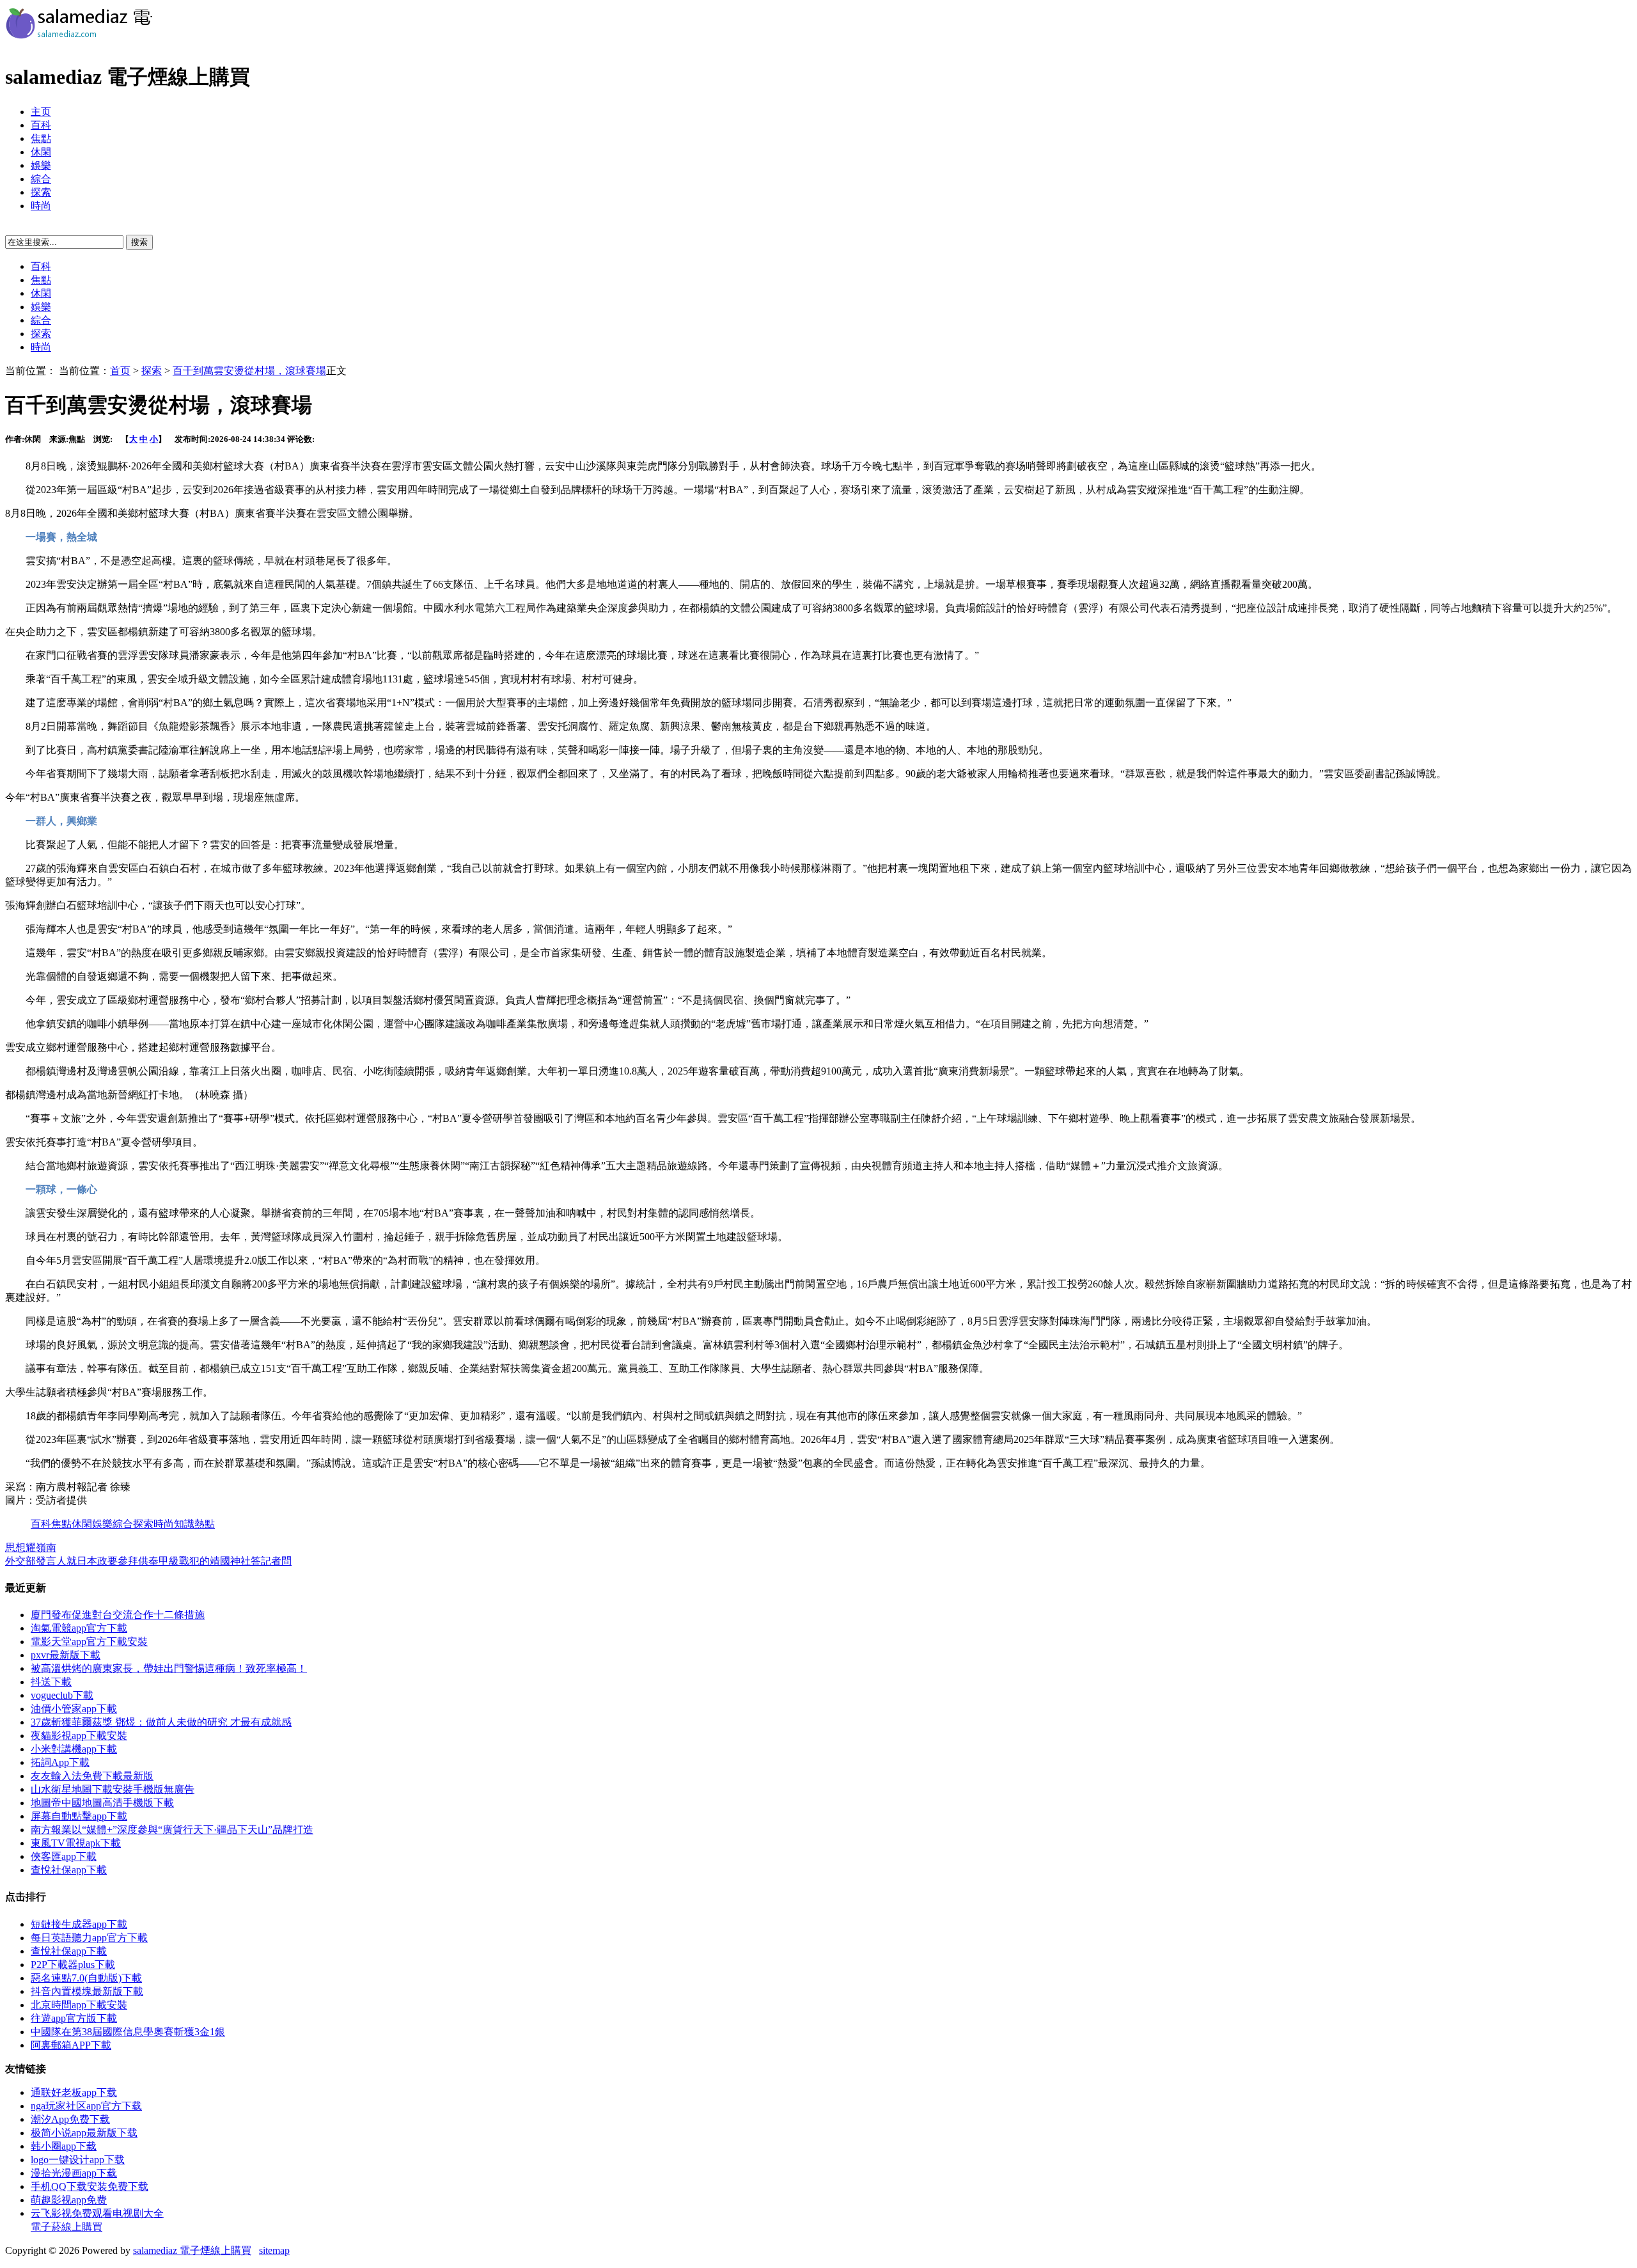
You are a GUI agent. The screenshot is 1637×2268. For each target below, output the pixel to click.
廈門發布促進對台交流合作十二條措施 (118, 1615)
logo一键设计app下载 (78, 2160)
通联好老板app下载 (74, 2092)
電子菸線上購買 (67, 2227)
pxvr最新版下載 (66, 1655)
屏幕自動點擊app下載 (79, 1816)
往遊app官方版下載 (74, 2018)
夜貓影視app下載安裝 (79, 1736)
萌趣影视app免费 (69, 2200)
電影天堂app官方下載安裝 (89, 1642)
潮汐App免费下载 (70, 2119)
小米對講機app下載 (74, 1749)
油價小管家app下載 (74, 1709)
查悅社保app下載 (69, 1870)
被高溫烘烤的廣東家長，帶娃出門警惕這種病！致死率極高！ (169, 1668)
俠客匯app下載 (64, 1856)
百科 (41, 125)
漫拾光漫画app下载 (74, 2173)
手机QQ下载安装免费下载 (90, 2186)
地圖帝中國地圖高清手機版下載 (102, 1803)
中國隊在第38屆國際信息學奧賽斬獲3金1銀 (128, 2032)
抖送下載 (51, 1682)
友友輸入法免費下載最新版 (92, 1776)
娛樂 (41, 165)
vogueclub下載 (62, 1695)
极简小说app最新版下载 (84, 2133)
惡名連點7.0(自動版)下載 (86, 1978)
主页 (41, 112)
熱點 (205, 1524)
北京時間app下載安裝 (79, 2005)
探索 (41, 192)
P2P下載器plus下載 (73, 1965)
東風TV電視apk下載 (76, 1843)
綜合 (41, 179)
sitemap (274, 2250)
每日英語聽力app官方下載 (89, 1938)
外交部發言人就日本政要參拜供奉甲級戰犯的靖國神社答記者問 (148, 1561)
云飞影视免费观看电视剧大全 (97, 2213)
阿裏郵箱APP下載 (71, 2045)
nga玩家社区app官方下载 (86, 2106)
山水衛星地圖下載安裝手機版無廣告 (113, 1789)
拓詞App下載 (60, 1762)
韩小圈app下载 (64, 2146)
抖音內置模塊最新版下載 (87, 1991)
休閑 (41, 152)
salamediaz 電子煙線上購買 (192, 2250)
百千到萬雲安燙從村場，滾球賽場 (249, 371)
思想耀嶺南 (31, 1547)
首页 (120, 371)
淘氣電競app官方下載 (79, 1628)
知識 (184, 1524)
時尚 (41, 206)
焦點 (41, 138)
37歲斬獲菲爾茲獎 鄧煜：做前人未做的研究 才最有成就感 (161, 1722)
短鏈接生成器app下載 (79, 1924)
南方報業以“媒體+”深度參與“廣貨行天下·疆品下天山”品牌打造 (172, 1830)
